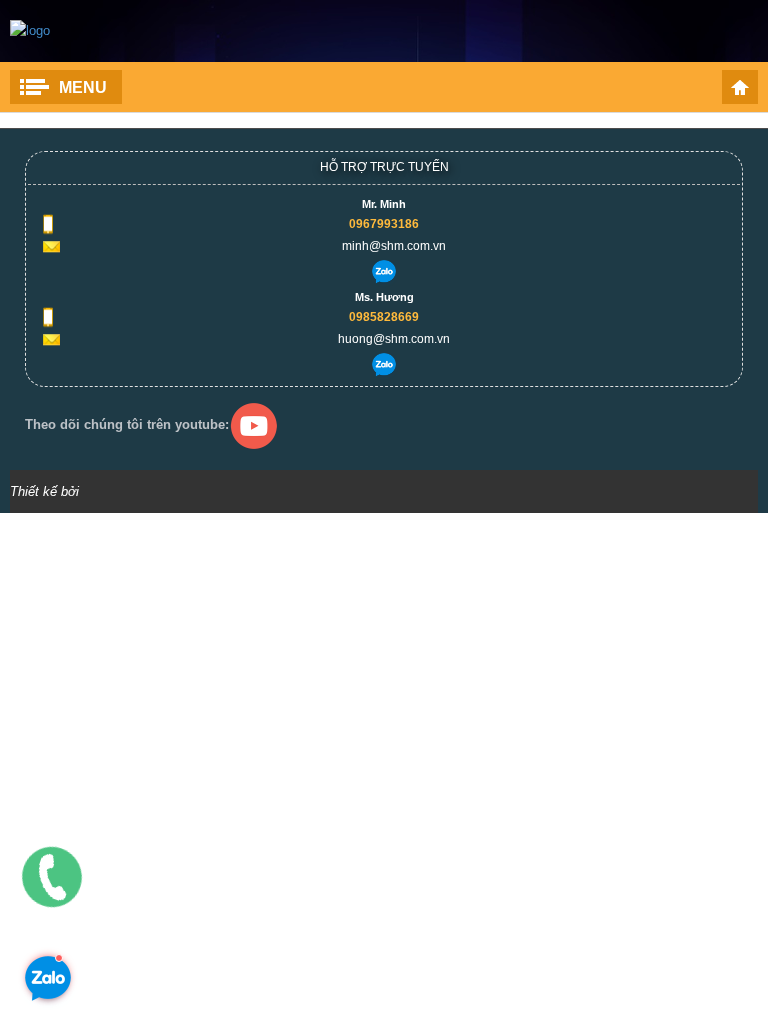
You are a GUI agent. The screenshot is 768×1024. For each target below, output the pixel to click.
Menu (83, 87)
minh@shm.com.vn (394, 246)
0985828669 (384, 317)
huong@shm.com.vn (394, 339)
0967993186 (384, 224)
